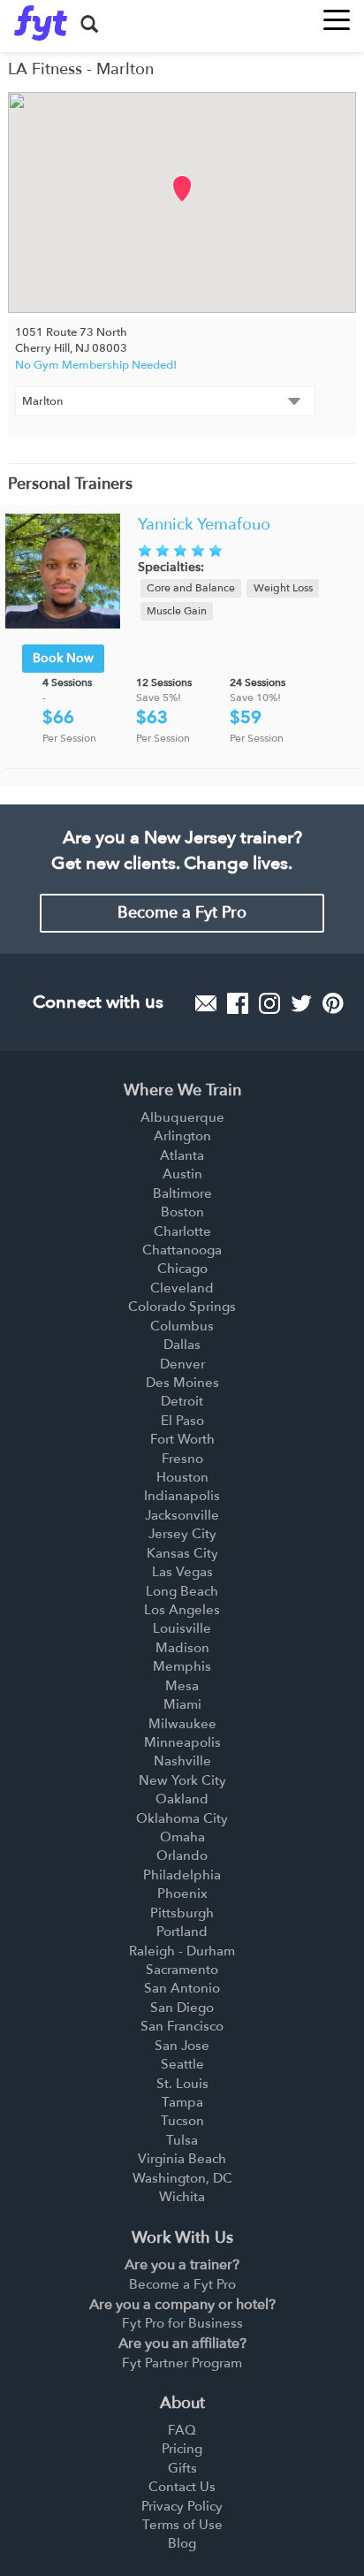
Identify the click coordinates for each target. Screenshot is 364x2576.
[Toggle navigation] (337, 15)
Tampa (182, 2102)
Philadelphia (182, 1875)
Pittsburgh (182, 1913)
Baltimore (182, 1193)
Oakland (182, 1799)
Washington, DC (182, 2178)
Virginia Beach (182, 2159)
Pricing (182, 2449)
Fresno (182, 1459)
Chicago (182, 1269)
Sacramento (182, 1970)
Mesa (182, 1686)
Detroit (182, 1401)
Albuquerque (182, 1117)
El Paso (182, 1421)
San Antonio (182, 1988)
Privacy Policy (182, 2506)
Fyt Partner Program (182, 2363)
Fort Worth (182, 1439)
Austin (182, 1174)
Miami (182, 1704)
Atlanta (182, 1155)
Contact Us (182, 2487)
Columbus (182, 1326)
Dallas (182, 1345)
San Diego (182, 2008)
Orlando (182, 1856)
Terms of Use (182, 2525)
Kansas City (182, 1553)
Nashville (182, 1761)
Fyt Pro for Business (182, 2323)
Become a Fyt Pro (182, 913)
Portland (182, 1932)
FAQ (182, 2430)
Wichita (182, 2197)
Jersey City (182, 1534)
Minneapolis (182, 1742)
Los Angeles (182, 1610)
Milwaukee (182, 1724)
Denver (182, 1364)
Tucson (182, 2121)
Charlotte (182, 1231)
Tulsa (182, 2140)
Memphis (182, 1666)
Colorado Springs (182, 1307)
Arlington (182, 1136)
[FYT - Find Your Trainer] (41, 23)
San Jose (182, 2046)
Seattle (182, 2064)
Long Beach (182, 1591)
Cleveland (182, 1288)
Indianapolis (182, 1496)
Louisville (182, 1628)
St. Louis (182, 2084)
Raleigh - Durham (182, 1951)
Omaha (182, 1837)
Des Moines (182, 1383)
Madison (182, 1648)
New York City (182, 1780)
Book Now (63, 658)
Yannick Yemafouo (204, 525)
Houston (182, 1477)
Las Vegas (182, 1572)
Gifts (182, 2468)
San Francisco (182, 2026)
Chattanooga (182, 1250)
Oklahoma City (182, 1818)
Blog (182, 2543)
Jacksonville (182, 1515)
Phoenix (182, 1894)
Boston (182, 1212)
